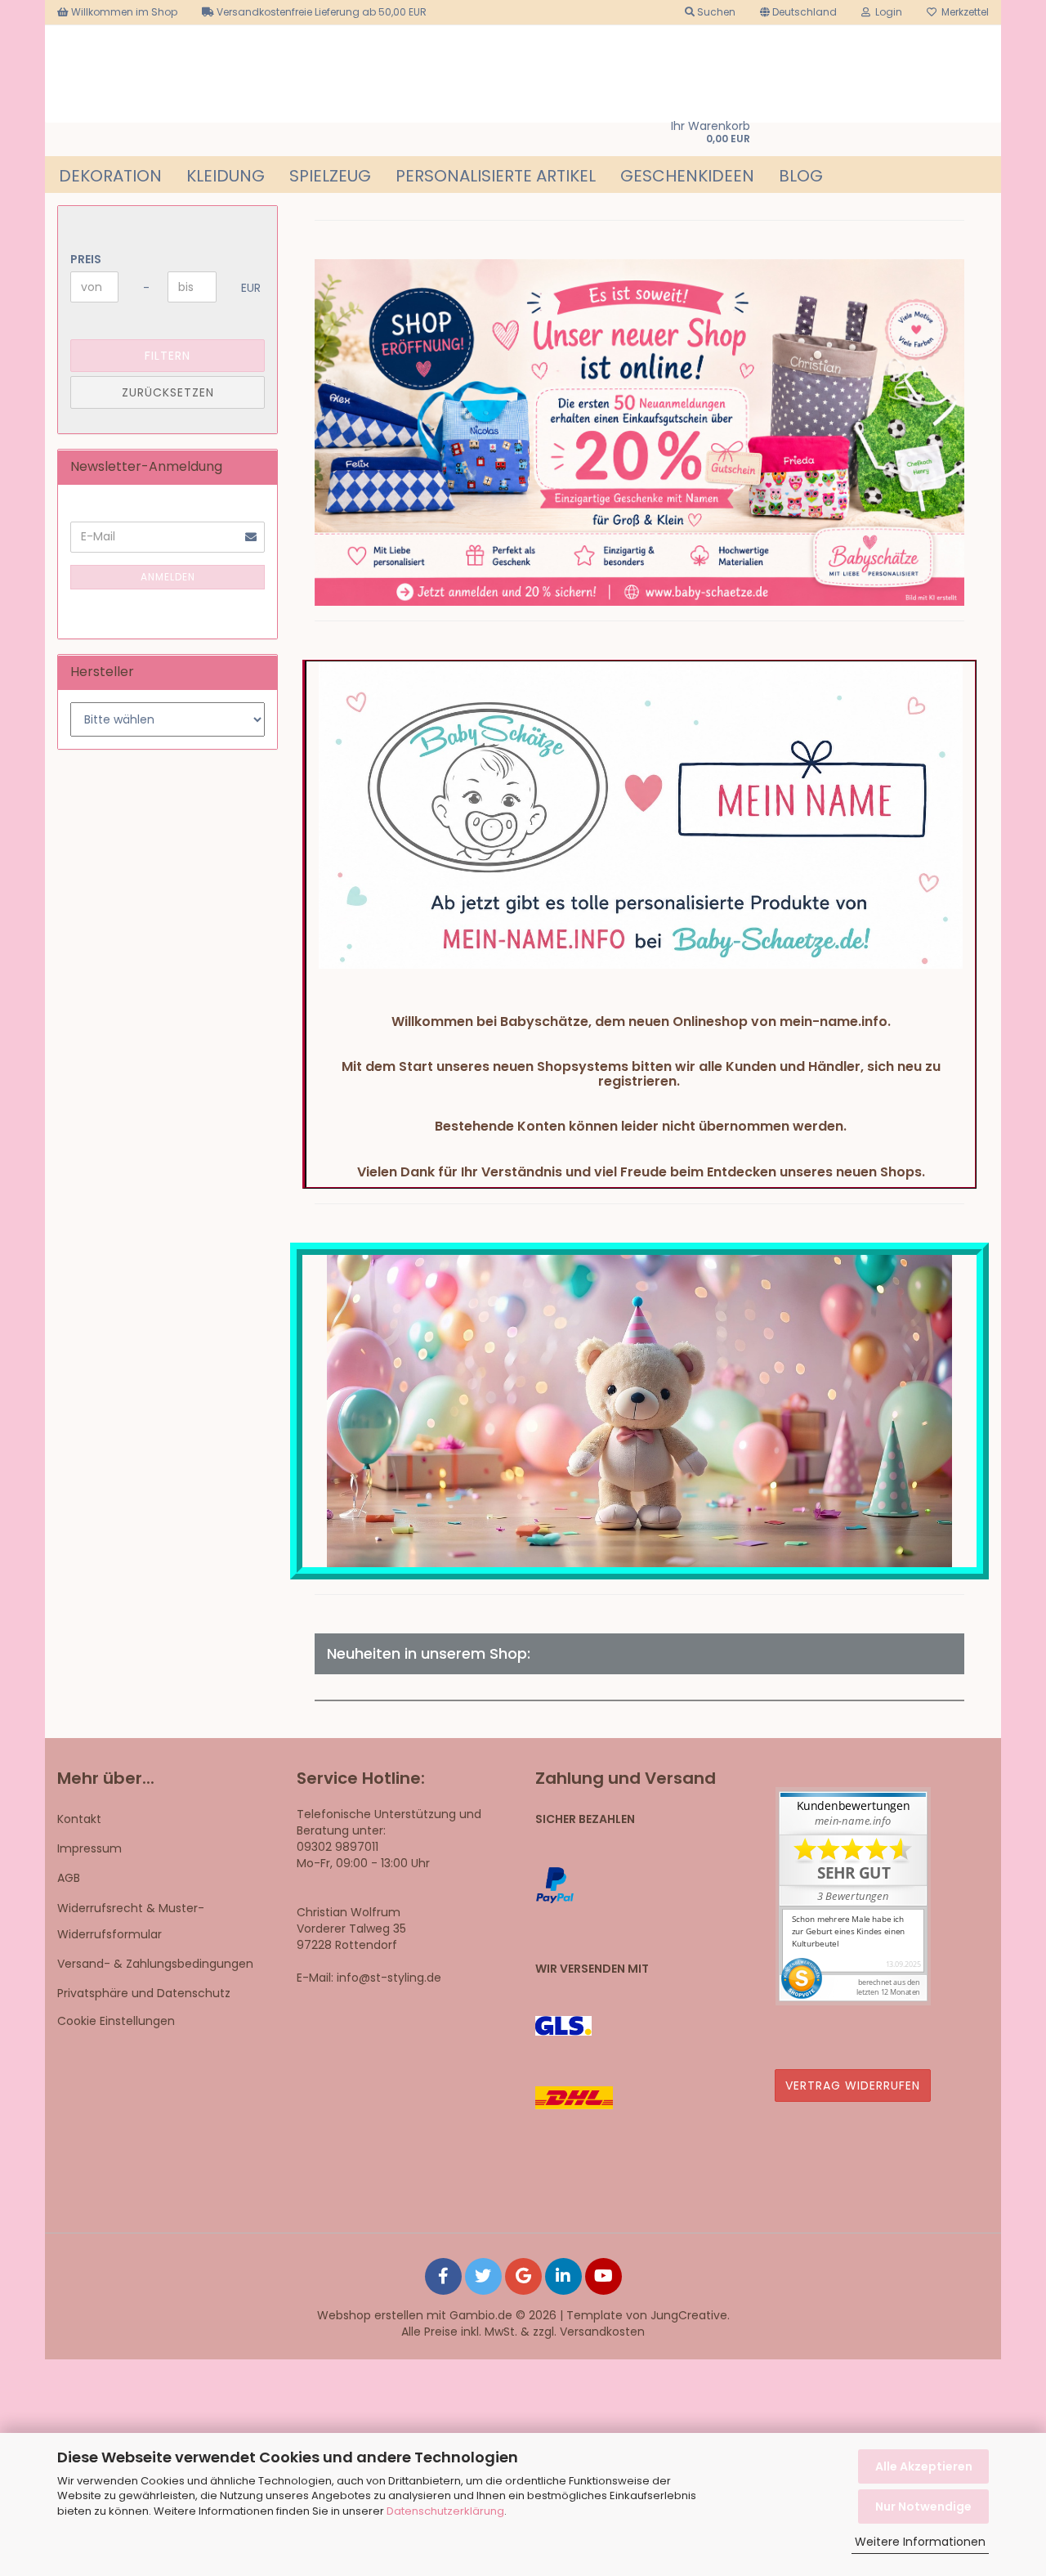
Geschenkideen (687, 176)
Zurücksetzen (168, 392)
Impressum (89, 1848)
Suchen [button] (715, 12)
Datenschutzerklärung (445, 2511)
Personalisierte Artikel (496, 176)
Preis (86, 259)
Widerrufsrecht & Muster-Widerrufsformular (131, 1921)
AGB (69, 1878)
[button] (798, 12)
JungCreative (689, 2315)
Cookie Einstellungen (116, 2021)
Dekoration (110, 176)
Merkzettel (963, 12)
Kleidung (226, 176)
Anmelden (168, 577)
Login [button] (886, 12)
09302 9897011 (337, 1847)
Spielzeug (330, 176)
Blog (801, 176)
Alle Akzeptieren (924, 2466)
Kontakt (79, 1819)
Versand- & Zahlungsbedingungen (155, 1964)
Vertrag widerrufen (853, 2085)
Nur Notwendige (923, 2507)
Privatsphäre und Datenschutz (144, 1993)
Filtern (168, 356)
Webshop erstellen (370, 2315)
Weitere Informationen (920, 2542)
